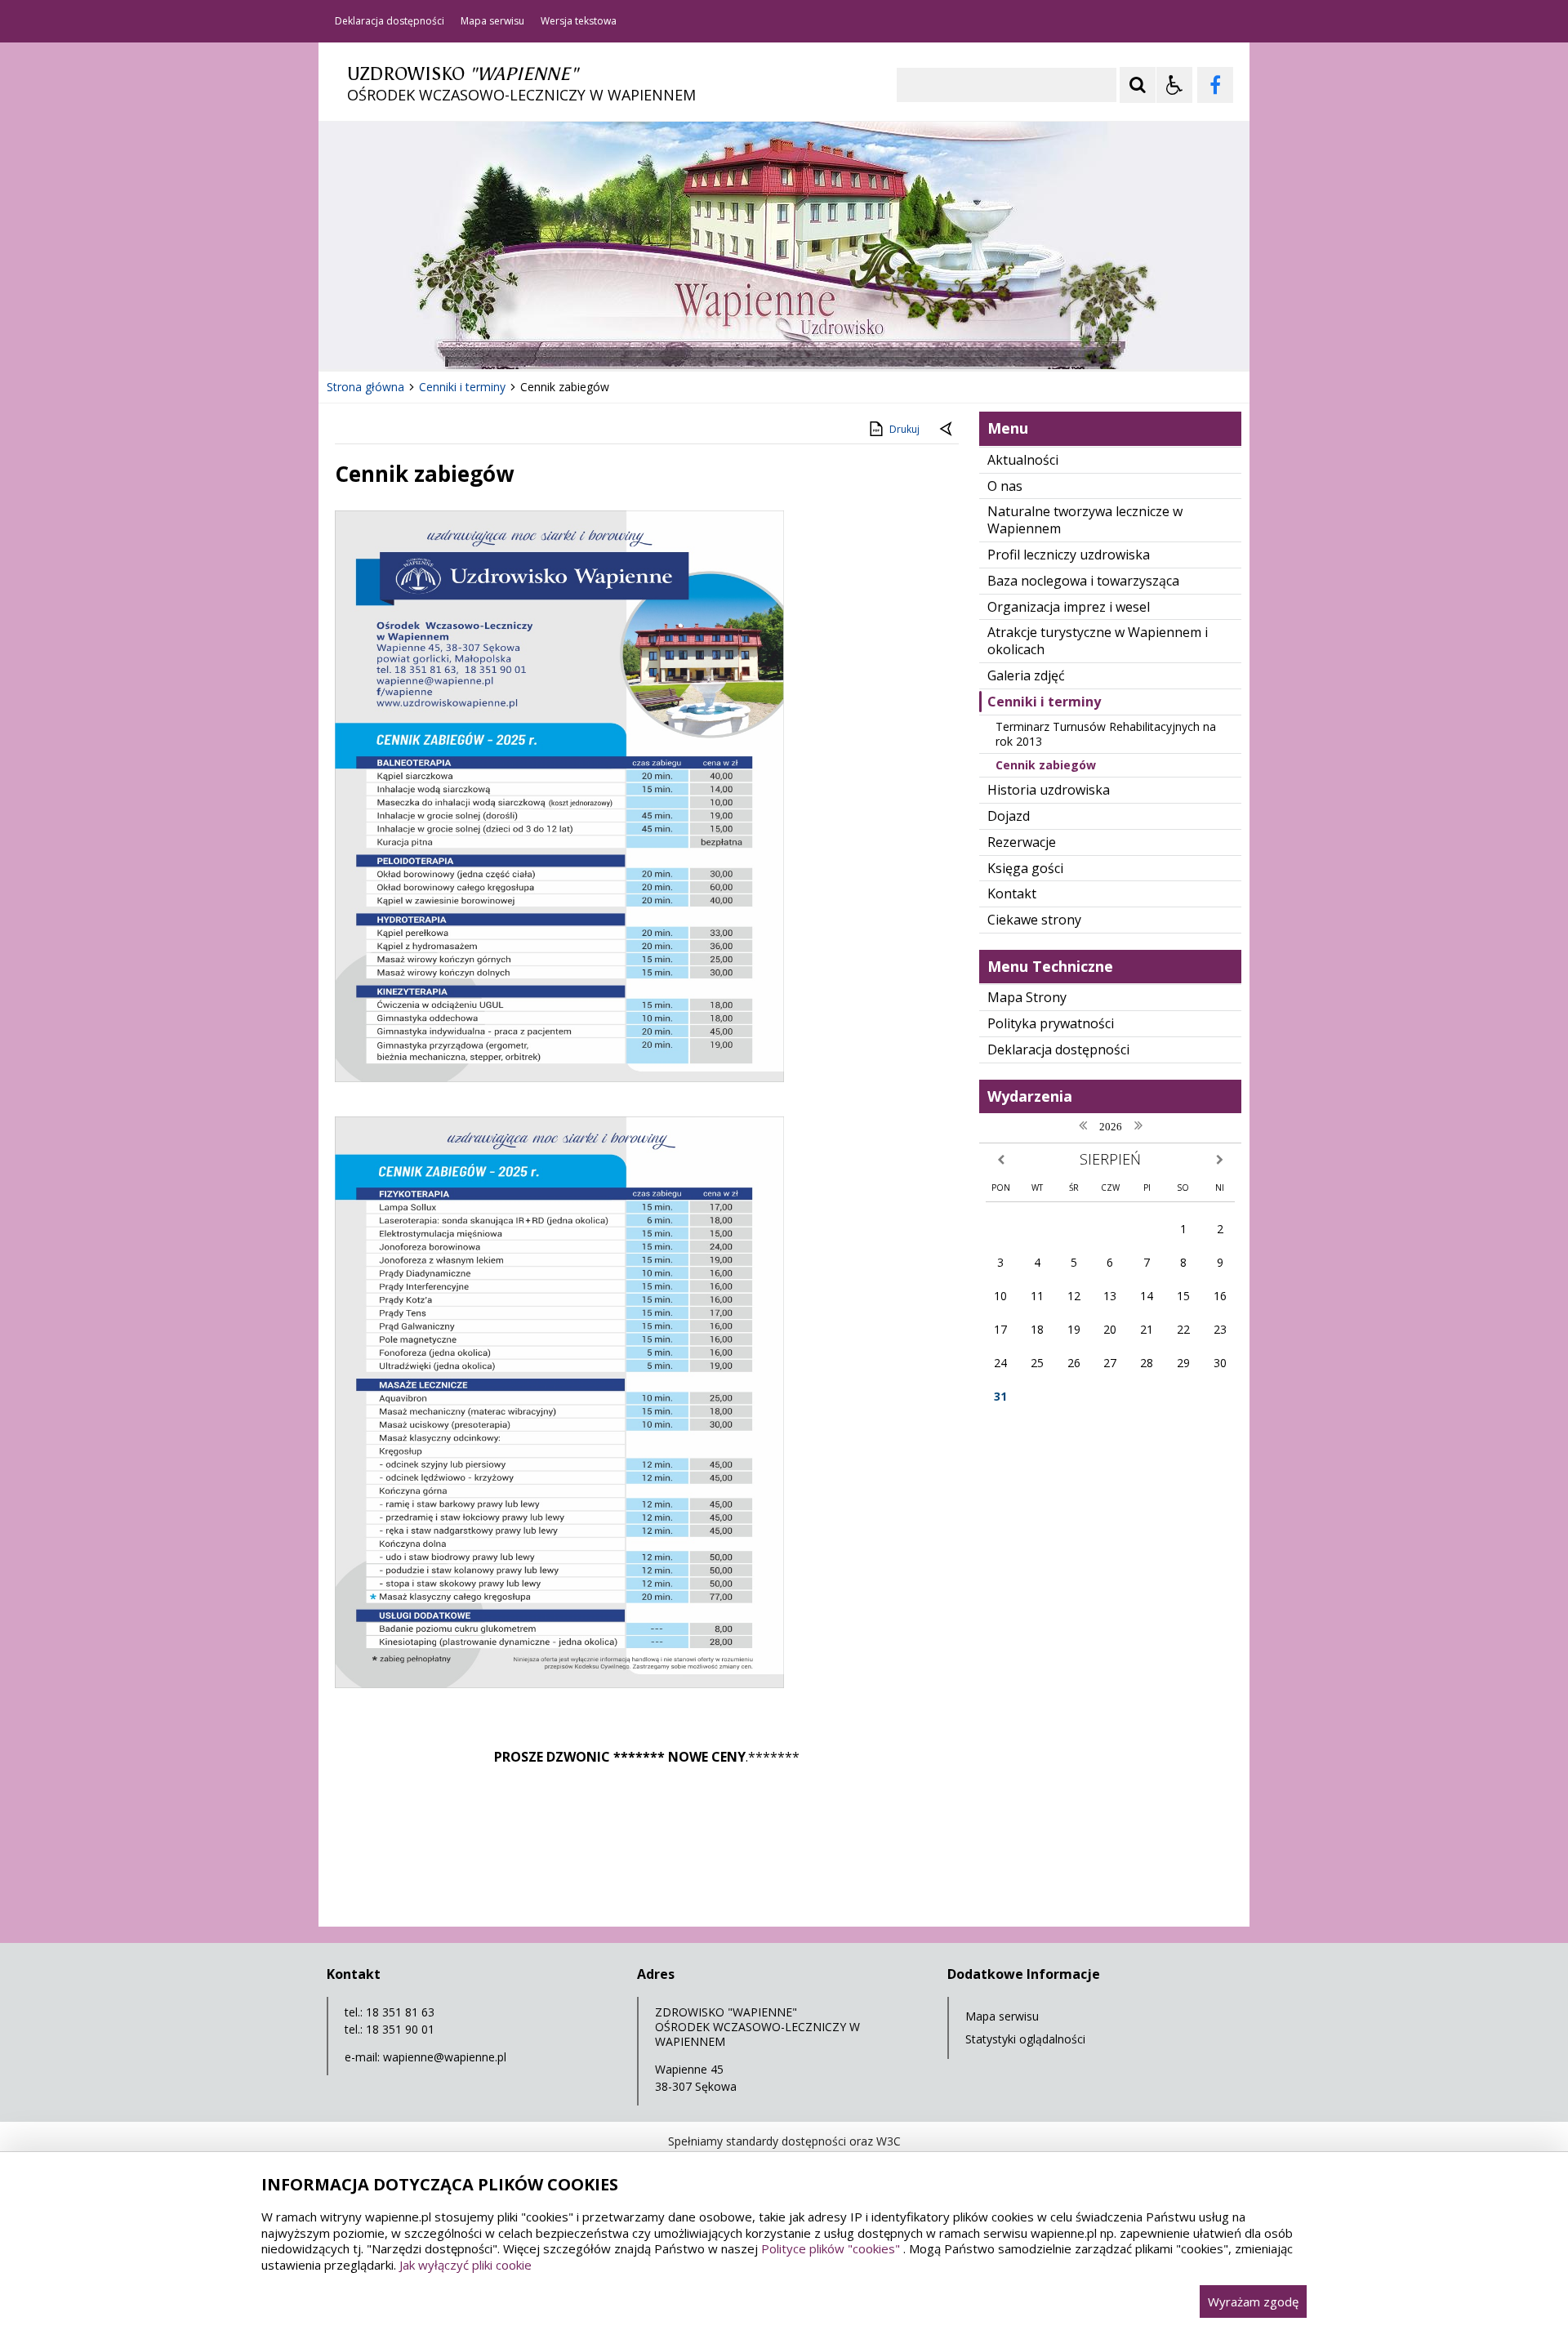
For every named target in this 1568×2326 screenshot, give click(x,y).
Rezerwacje (1022, 842)
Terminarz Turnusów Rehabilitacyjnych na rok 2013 (1106, 734)
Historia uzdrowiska (1049, 790)
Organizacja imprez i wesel (1069, 607)
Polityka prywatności (1051, 1023)
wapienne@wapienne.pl (445, 2057)
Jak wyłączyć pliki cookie (465, 2265)
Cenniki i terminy (1044, 702)
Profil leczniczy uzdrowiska (1069, 555)
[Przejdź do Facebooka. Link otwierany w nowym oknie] (1215, 85)
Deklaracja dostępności (390, 21)
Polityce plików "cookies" (831, 2248)
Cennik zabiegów (1046, 765)
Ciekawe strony (1034, 920)
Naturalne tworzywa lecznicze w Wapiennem (1085, 520)
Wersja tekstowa (579, 21)
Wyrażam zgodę (1253, 2301)
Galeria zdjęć (1026, 675)
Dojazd (1009, 816)
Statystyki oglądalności (1025, 2039)
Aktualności (1023, 460)
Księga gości (1025, 868)
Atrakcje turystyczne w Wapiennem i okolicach (1098, 641)
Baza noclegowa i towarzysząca (1083, 581)
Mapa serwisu (492, 21)
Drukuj (904, 429)
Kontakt (1012, 893)
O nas (1005, 486)
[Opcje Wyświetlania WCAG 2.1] (1174, 85)
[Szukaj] (1138, 85)
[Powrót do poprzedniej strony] (947, 430)
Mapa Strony (1027, 997)
